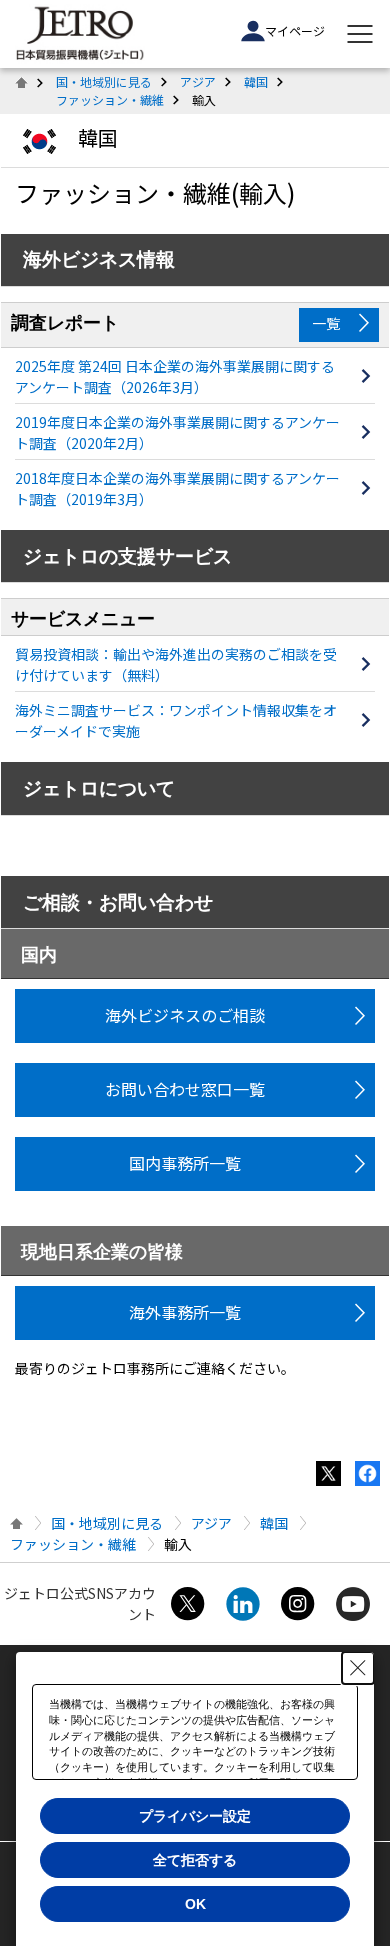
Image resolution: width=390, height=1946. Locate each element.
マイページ (295, 30)
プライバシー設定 (195, 1816)
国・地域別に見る (104, 81)
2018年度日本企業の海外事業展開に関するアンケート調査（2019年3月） (177, 488)
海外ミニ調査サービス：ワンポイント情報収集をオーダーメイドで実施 (176, 720)
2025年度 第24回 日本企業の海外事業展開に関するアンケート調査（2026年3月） (175, 376)
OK (195, 1904)
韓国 (256, 81)
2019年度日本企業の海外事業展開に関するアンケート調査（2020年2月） (177, 432)
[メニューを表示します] (360, 34)
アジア (198, 81)
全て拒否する (195, 1860)
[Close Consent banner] (358, 1668)
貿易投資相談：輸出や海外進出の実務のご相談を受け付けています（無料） (176, 664)
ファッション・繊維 (110, 99)
